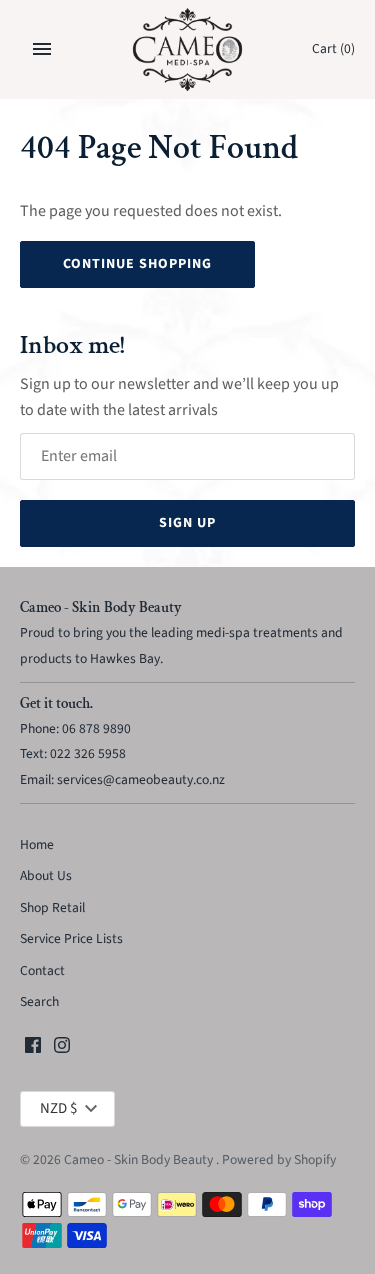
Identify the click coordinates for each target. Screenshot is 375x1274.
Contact (42, 970)
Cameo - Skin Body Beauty (140, 1159)
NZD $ (58, 1108)
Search (39, 1001)
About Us (46, 875)
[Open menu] (42, 49)
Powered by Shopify (279, 1159)
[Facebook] (33, 1049)
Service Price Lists (71, 938)
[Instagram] (62, 1049)
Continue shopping (137, 264)
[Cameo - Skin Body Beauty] (187, 49)
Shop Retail (52, 907)
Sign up (187, 523)
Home (37, 844)
